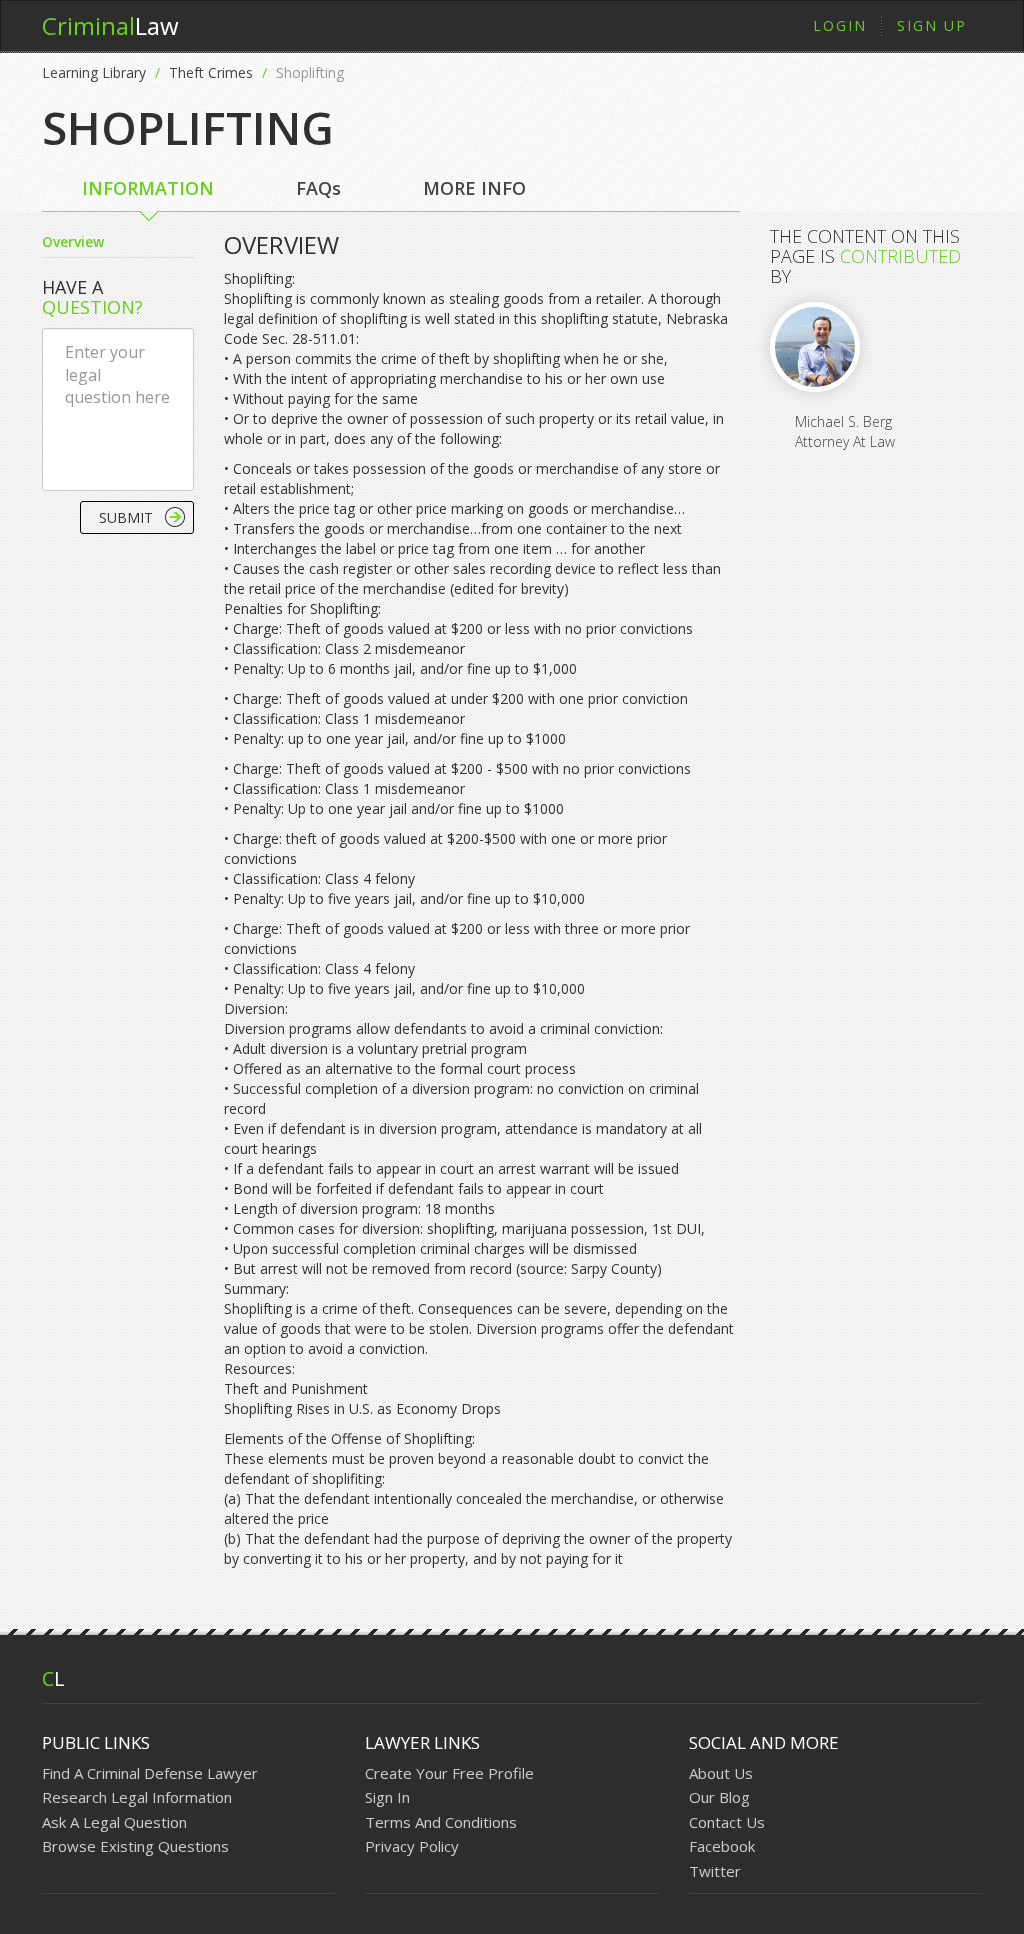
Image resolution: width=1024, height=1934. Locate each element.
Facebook (722, 1846)
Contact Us (727, 1822)
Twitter (715, 1871)
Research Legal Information (137, 1797)
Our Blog (719, 1797)
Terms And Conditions (441, 1822)
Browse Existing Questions (135, 1846)
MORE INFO (474, 188)
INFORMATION (148, 188)
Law (110, 25)
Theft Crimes (211, 72)
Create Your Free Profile (449, 1773)
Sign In (387, 1797)
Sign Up (932, 25)
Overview (73, 241)
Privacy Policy (412, 1846)
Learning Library (94, 72)
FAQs (318, 188)
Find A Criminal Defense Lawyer (150, 1773)
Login (840, 25)
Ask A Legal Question (114, 1822)
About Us (721, 1773)
